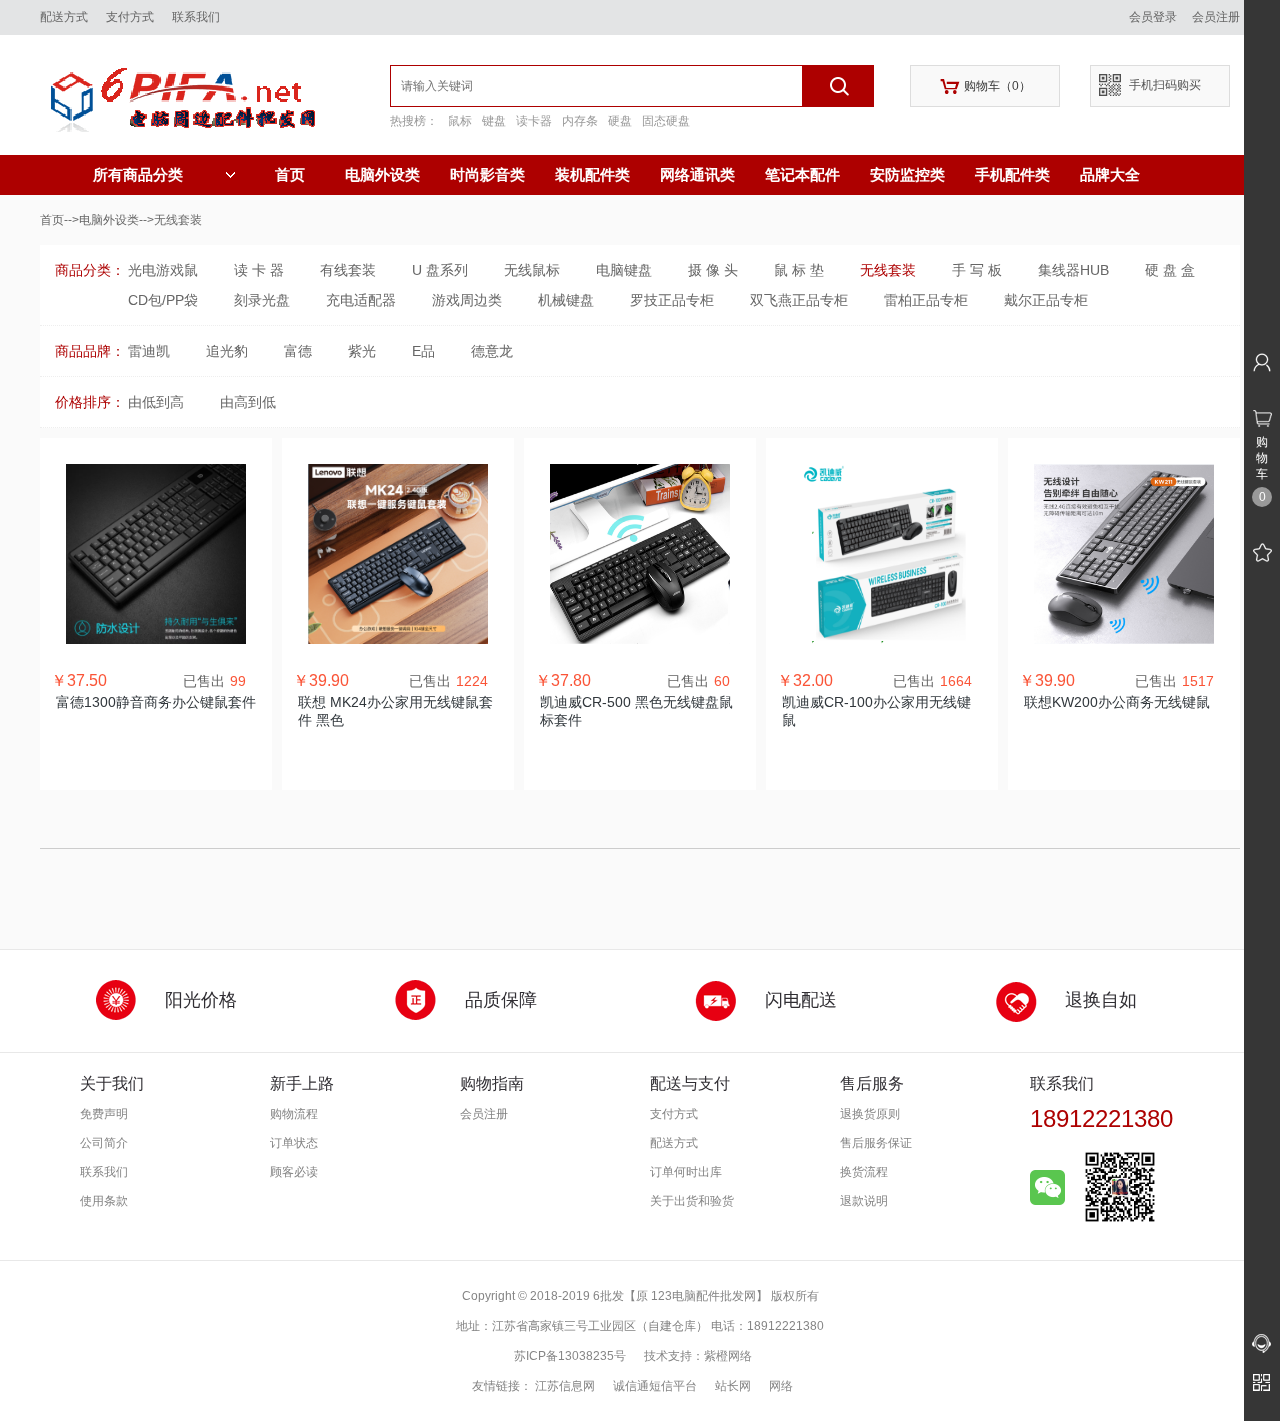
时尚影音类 (487, 174)
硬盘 (620, 121)
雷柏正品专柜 (926, 300)
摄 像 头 (713, 270)
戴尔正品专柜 (1046, 300)
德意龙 (492, 351)
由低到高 (156, 402)
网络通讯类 (697, 174)
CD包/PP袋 (163, 300)
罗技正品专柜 (672, 300)
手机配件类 (1012, 174)
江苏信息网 (565, 1386)
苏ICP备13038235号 (570, 1356)
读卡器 (534, 121)
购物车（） (985, 86)
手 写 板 (977, 270)
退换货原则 (870, 1114)
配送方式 (64, 17)
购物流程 (294, 1114)
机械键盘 (566, 300)
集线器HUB (1073, 270)
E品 (423, 351)
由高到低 (248, 402)
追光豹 (227, 351)
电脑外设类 (382, 174)
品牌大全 (1110, 174)
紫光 (362, 351)
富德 (298, 351)
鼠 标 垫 (799, 270)
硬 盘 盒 (1170, 270)
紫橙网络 (728, 1356)
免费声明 (104, 1114)
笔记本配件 (802, 174)
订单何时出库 (686, 1172)
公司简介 (104, 1143)
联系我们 (196, 17)
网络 (781, 1386)
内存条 (580, 121)
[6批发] (215, 95)
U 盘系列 (440, 270)
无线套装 (888, 270)
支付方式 (130, 17)
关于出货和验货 (692, 1201)
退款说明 (864, 1201)
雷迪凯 (149, 351)
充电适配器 (361, 300)
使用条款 (104, 1201)
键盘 (494, 121)
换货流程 (864, 1172)
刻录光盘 (262, 300)
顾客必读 (294, 1172)
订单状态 (294, 1143)
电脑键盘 (624, 270)
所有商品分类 (138, 175)
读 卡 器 (259, 270)
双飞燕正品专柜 (799, 300)
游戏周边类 (467, 300)
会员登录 (1153, 17)
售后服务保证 (876, 1143)
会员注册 (1216, 17)
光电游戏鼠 (163, 270)
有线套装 (348, 270)
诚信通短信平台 (655, 1386)
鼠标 (460, 121)
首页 (290, 174)
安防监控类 (907, 174)
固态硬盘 (666, 121)
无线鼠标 (532, 270)
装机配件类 (592, 174)
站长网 (733, 1386)
